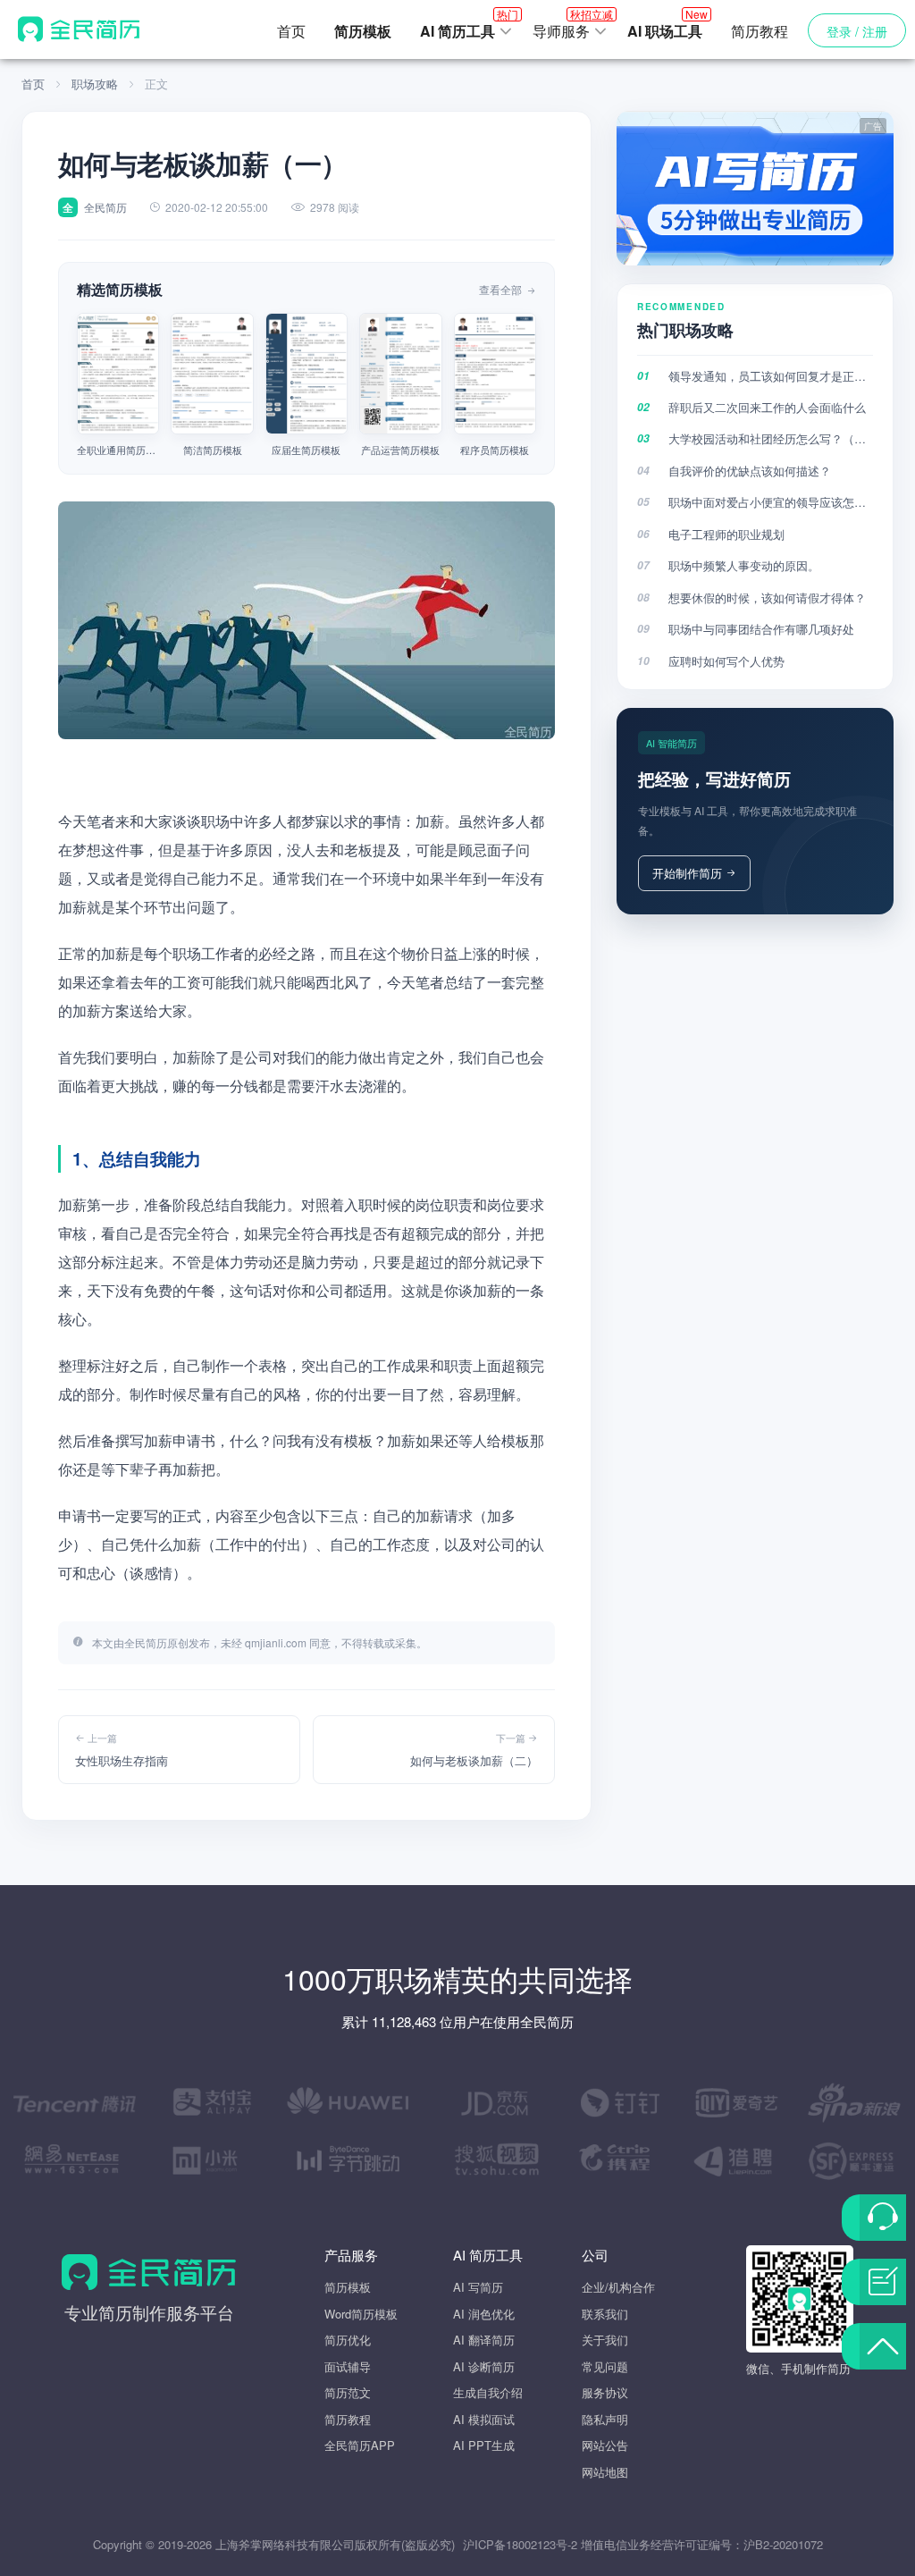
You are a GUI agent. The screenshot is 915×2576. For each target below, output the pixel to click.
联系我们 (605, 2314)
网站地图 (605, 2472)
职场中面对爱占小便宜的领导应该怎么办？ (771, 502)
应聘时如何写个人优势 (726, 661)
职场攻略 (95, 84)
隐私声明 (605, 2419)
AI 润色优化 (484, 2314)
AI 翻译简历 (484, 2340)
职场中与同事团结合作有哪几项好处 (761, 629)
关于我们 (605, 2340)
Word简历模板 (361, 2314)
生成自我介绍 (488, 2392)
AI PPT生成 (484, 2445)
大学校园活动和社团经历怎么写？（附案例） (771, 438)
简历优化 (348, 2340)
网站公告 (605, 2445)
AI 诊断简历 (484, 2366)
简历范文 (348, 2392)
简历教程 (760, 31)
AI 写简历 (478, 2287)
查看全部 (502, 289)
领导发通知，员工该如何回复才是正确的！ (771, 376)
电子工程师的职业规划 (726, 534)
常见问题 (605, 2366)
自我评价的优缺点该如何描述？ (750, 471)
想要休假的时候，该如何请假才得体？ (767, 598)
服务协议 (605, 2392)
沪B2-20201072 (783, 2544)
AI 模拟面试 (484, 2419)
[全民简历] (79, 29)
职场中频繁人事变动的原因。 (744, 565)
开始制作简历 (687, 873)
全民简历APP (360, 2445)
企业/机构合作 (618, 2287)
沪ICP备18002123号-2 (520, 2544)
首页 (291, 31)
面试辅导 (348, 2366)
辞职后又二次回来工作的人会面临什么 (767, 407)
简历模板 (348, 2287)
